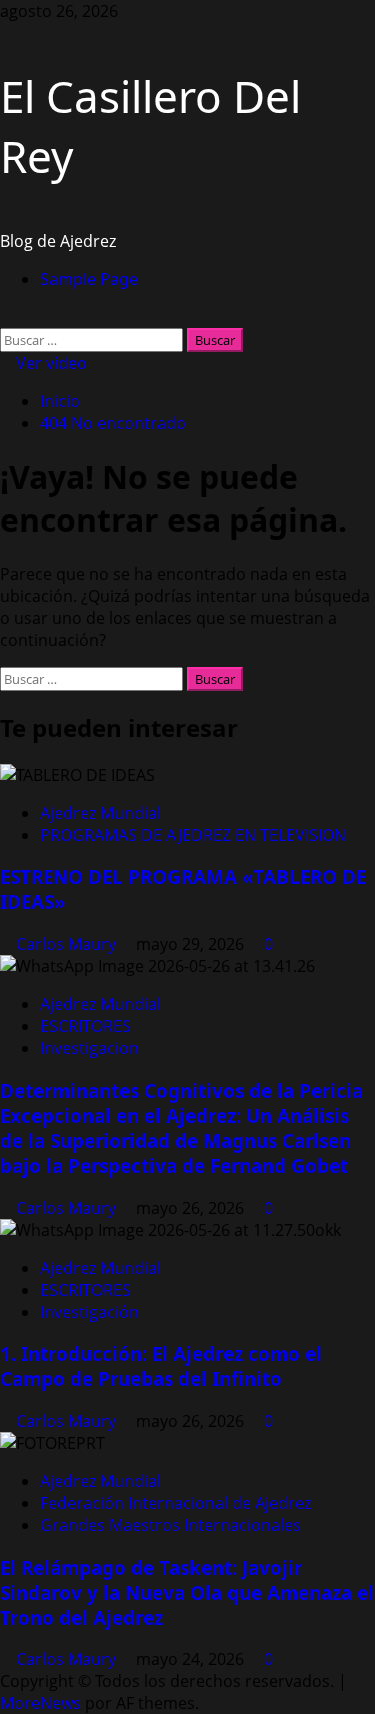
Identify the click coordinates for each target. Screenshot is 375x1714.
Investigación (89, 1312)
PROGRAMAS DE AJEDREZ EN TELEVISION (193, 835)
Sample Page (89, 279)
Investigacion (89, 1048)
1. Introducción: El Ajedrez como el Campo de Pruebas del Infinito (161, 1366)
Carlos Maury (68, 944)
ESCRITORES (85, 1026)
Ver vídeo (49, 363)
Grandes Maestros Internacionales (170, 1525)
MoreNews (40, 1703)
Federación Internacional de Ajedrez (175, 1503)
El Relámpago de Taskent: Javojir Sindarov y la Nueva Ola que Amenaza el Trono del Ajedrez (187, 1592)
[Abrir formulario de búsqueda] (6, 317)
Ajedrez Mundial (100, 813)
